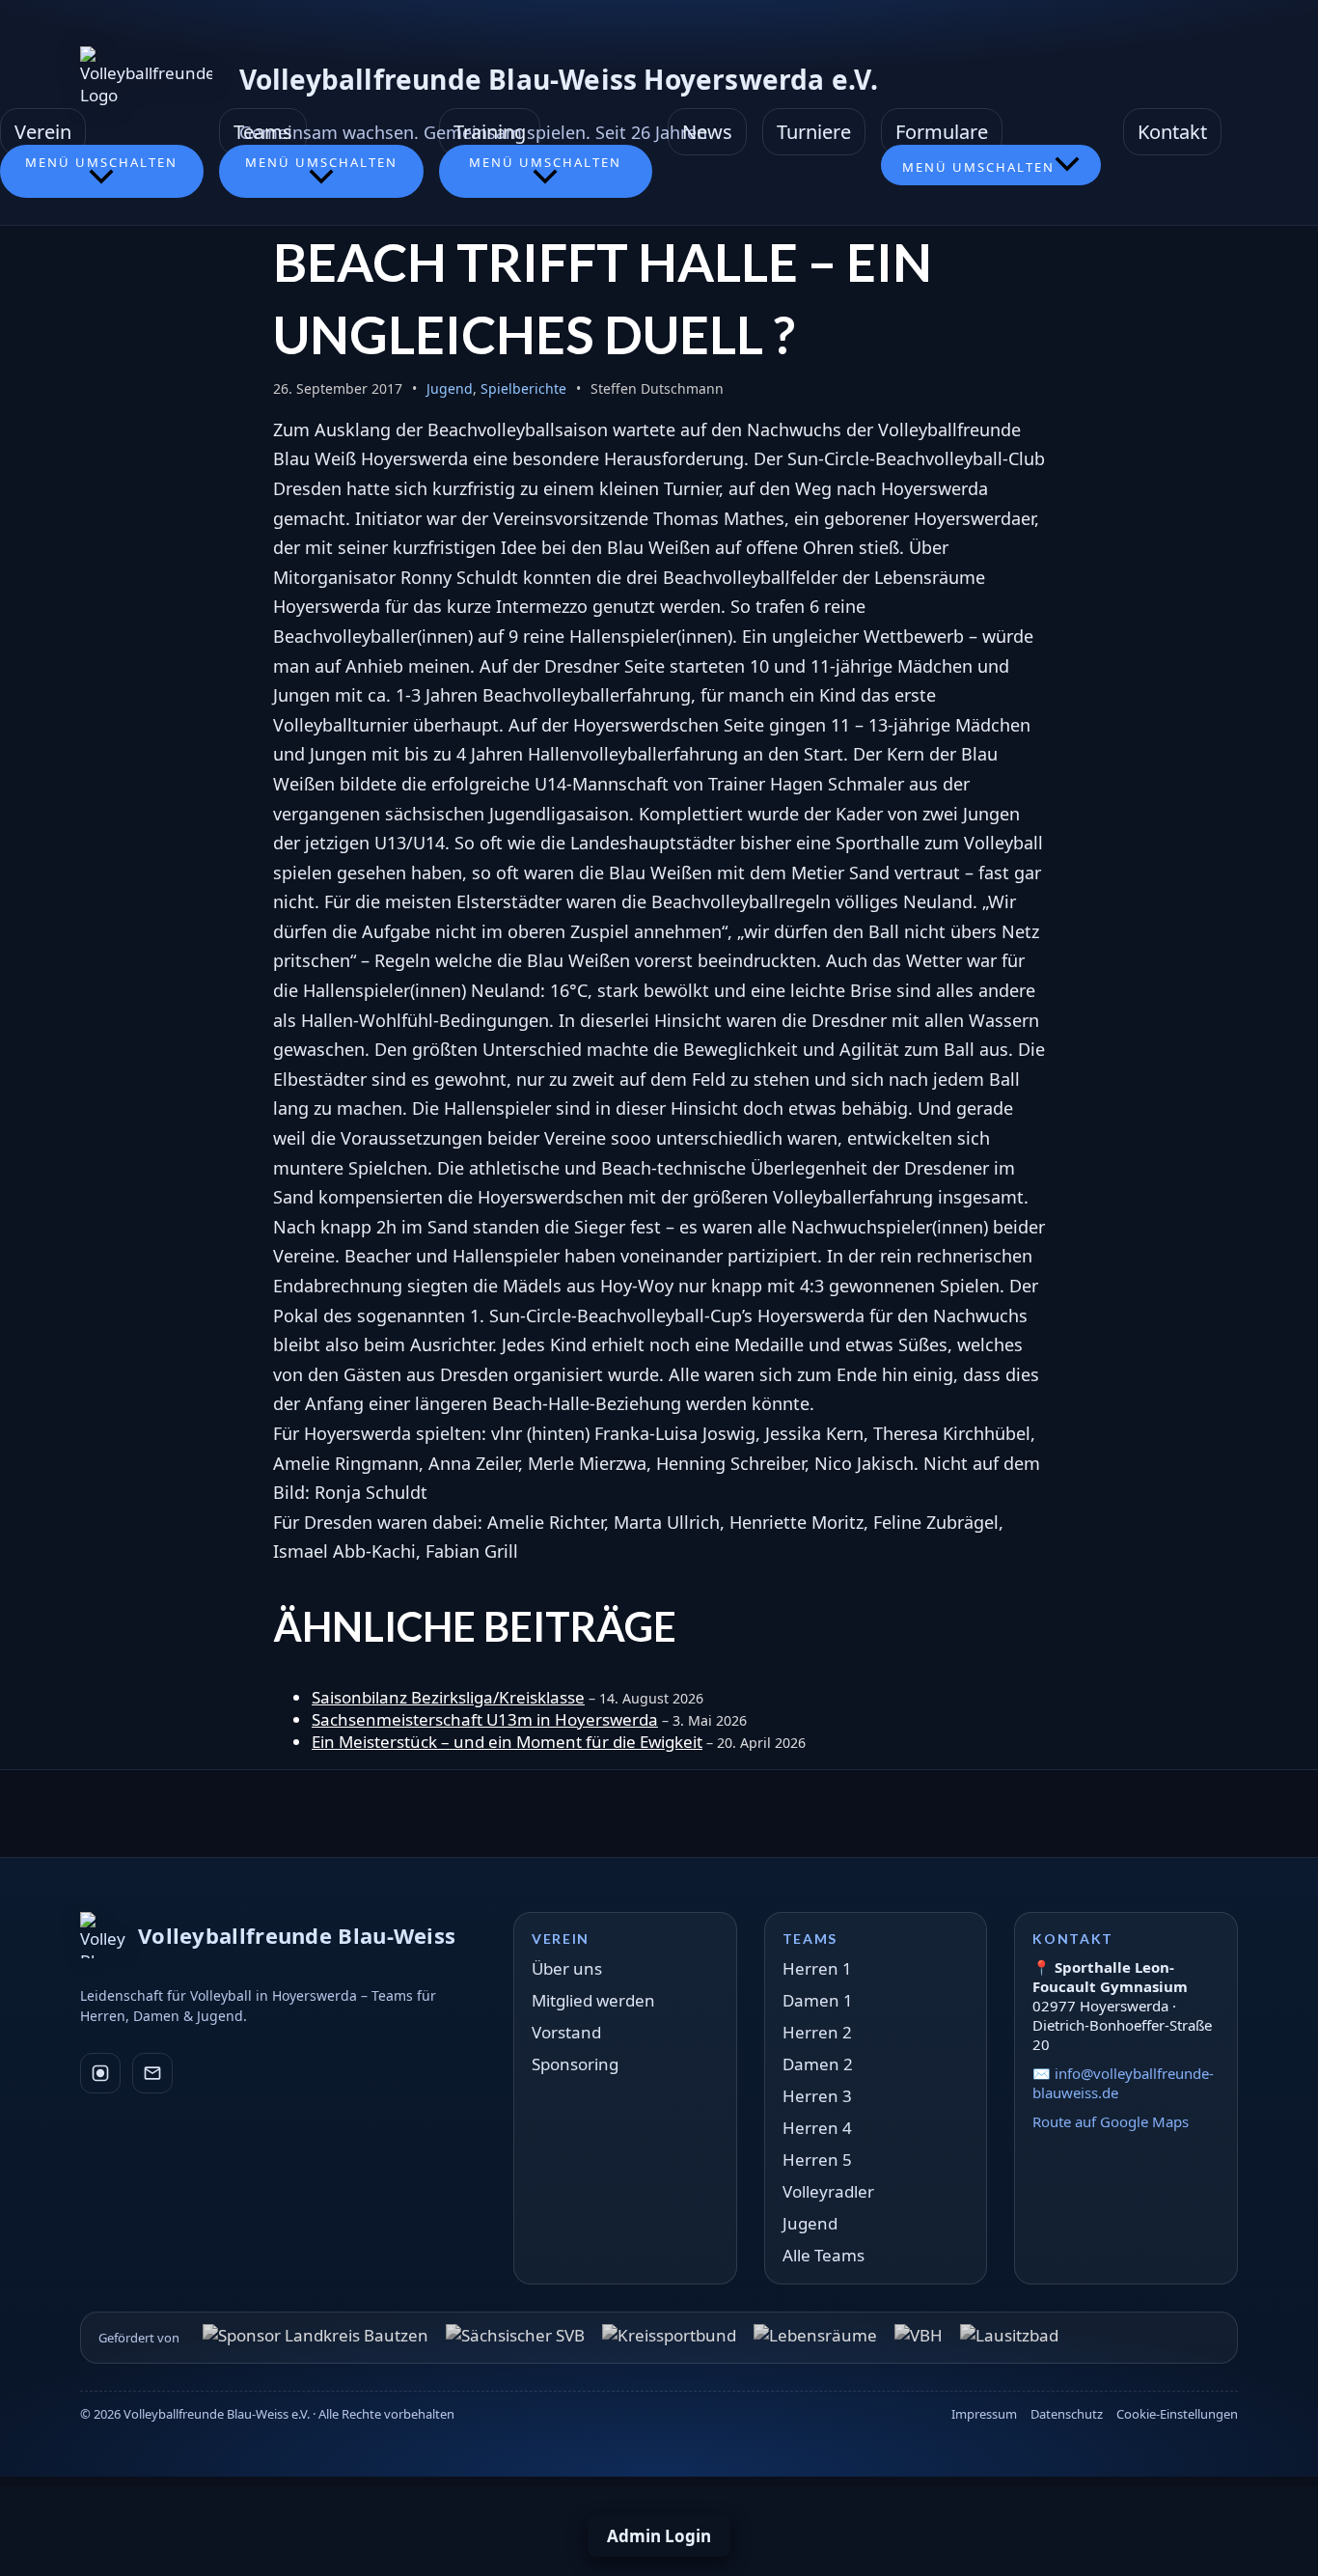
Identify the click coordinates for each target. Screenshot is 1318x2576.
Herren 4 (817, 2128)
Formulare (942, 132)
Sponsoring (575, 2064)
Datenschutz (1067, 2414)
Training (490, 132)
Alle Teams (824, 2255)
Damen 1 (818, 2000)
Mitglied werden (593, 2000)
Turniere (814, 132)
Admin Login (659, 2536)
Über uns (567, 1968)
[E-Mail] (152, 2073)
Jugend (450, 388)
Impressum (984, 2414)
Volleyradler (828, 2191)
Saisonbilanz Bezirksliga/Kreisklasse (448, 1697)
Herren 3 (817, 2096)
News (707, 132)
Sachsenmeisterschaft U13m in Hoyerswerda (485, 1719)
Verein (43, 132)
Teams (263, 132)
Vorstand (566, 2032)
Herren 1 (817, 1968)
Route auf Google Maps (1111, 2121)
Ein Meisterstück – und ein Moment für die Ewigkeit (507, 1742)
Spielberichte (523, 388)
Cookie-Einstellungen (1177, 2414)
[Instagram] (100, 2073)
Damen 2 (818, 2064)
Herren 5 (817, 2160)
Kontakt (1172, 132)
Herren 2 (817, 2032)
